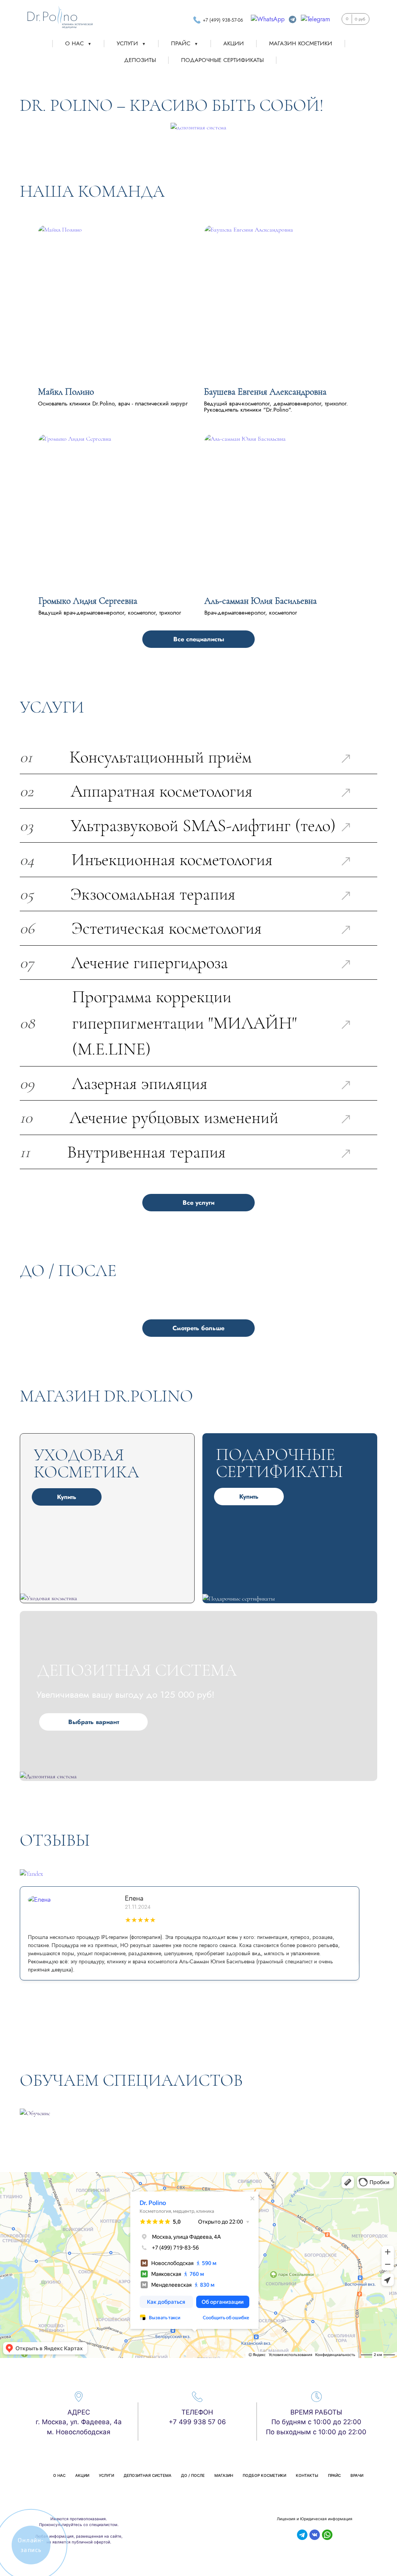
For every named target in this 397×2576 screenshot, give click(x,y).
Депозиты (140, 60)
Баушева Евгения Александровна (265, 392)
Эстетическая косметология (167, 928)
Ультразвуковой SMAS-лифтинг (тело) (203, 825)
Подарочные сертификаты (222, 60)
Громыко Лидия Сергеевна (88, 601)
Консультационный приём (161, 757)
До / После (193, 2475)
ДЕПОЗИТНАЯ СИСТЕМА (148, 2475)
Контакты (307, 2475)
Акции (234, 43)
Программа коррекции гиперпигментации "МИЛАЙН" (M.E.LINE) (185, 1023)
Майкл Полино (66, 392)
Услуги (131, 43)
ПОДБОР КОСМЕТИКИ (264, 2475)
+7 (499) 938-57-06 (223, 20)
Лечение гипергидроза (149, 963)
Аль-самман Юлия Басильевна (261, 601)
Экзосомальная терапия (153, 894)
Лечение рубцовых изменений (174, 1117)
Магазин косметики (301, 43)
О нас (78, 43)
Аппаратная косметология (161, 791)
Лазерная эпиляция (140, 1083)
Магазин (224, 2475)
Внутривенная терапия (146, 1152)
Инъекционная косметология (172, 860)
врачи (357, 2475)
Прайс (185, 43)
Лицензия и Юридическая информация (315, 2519)
